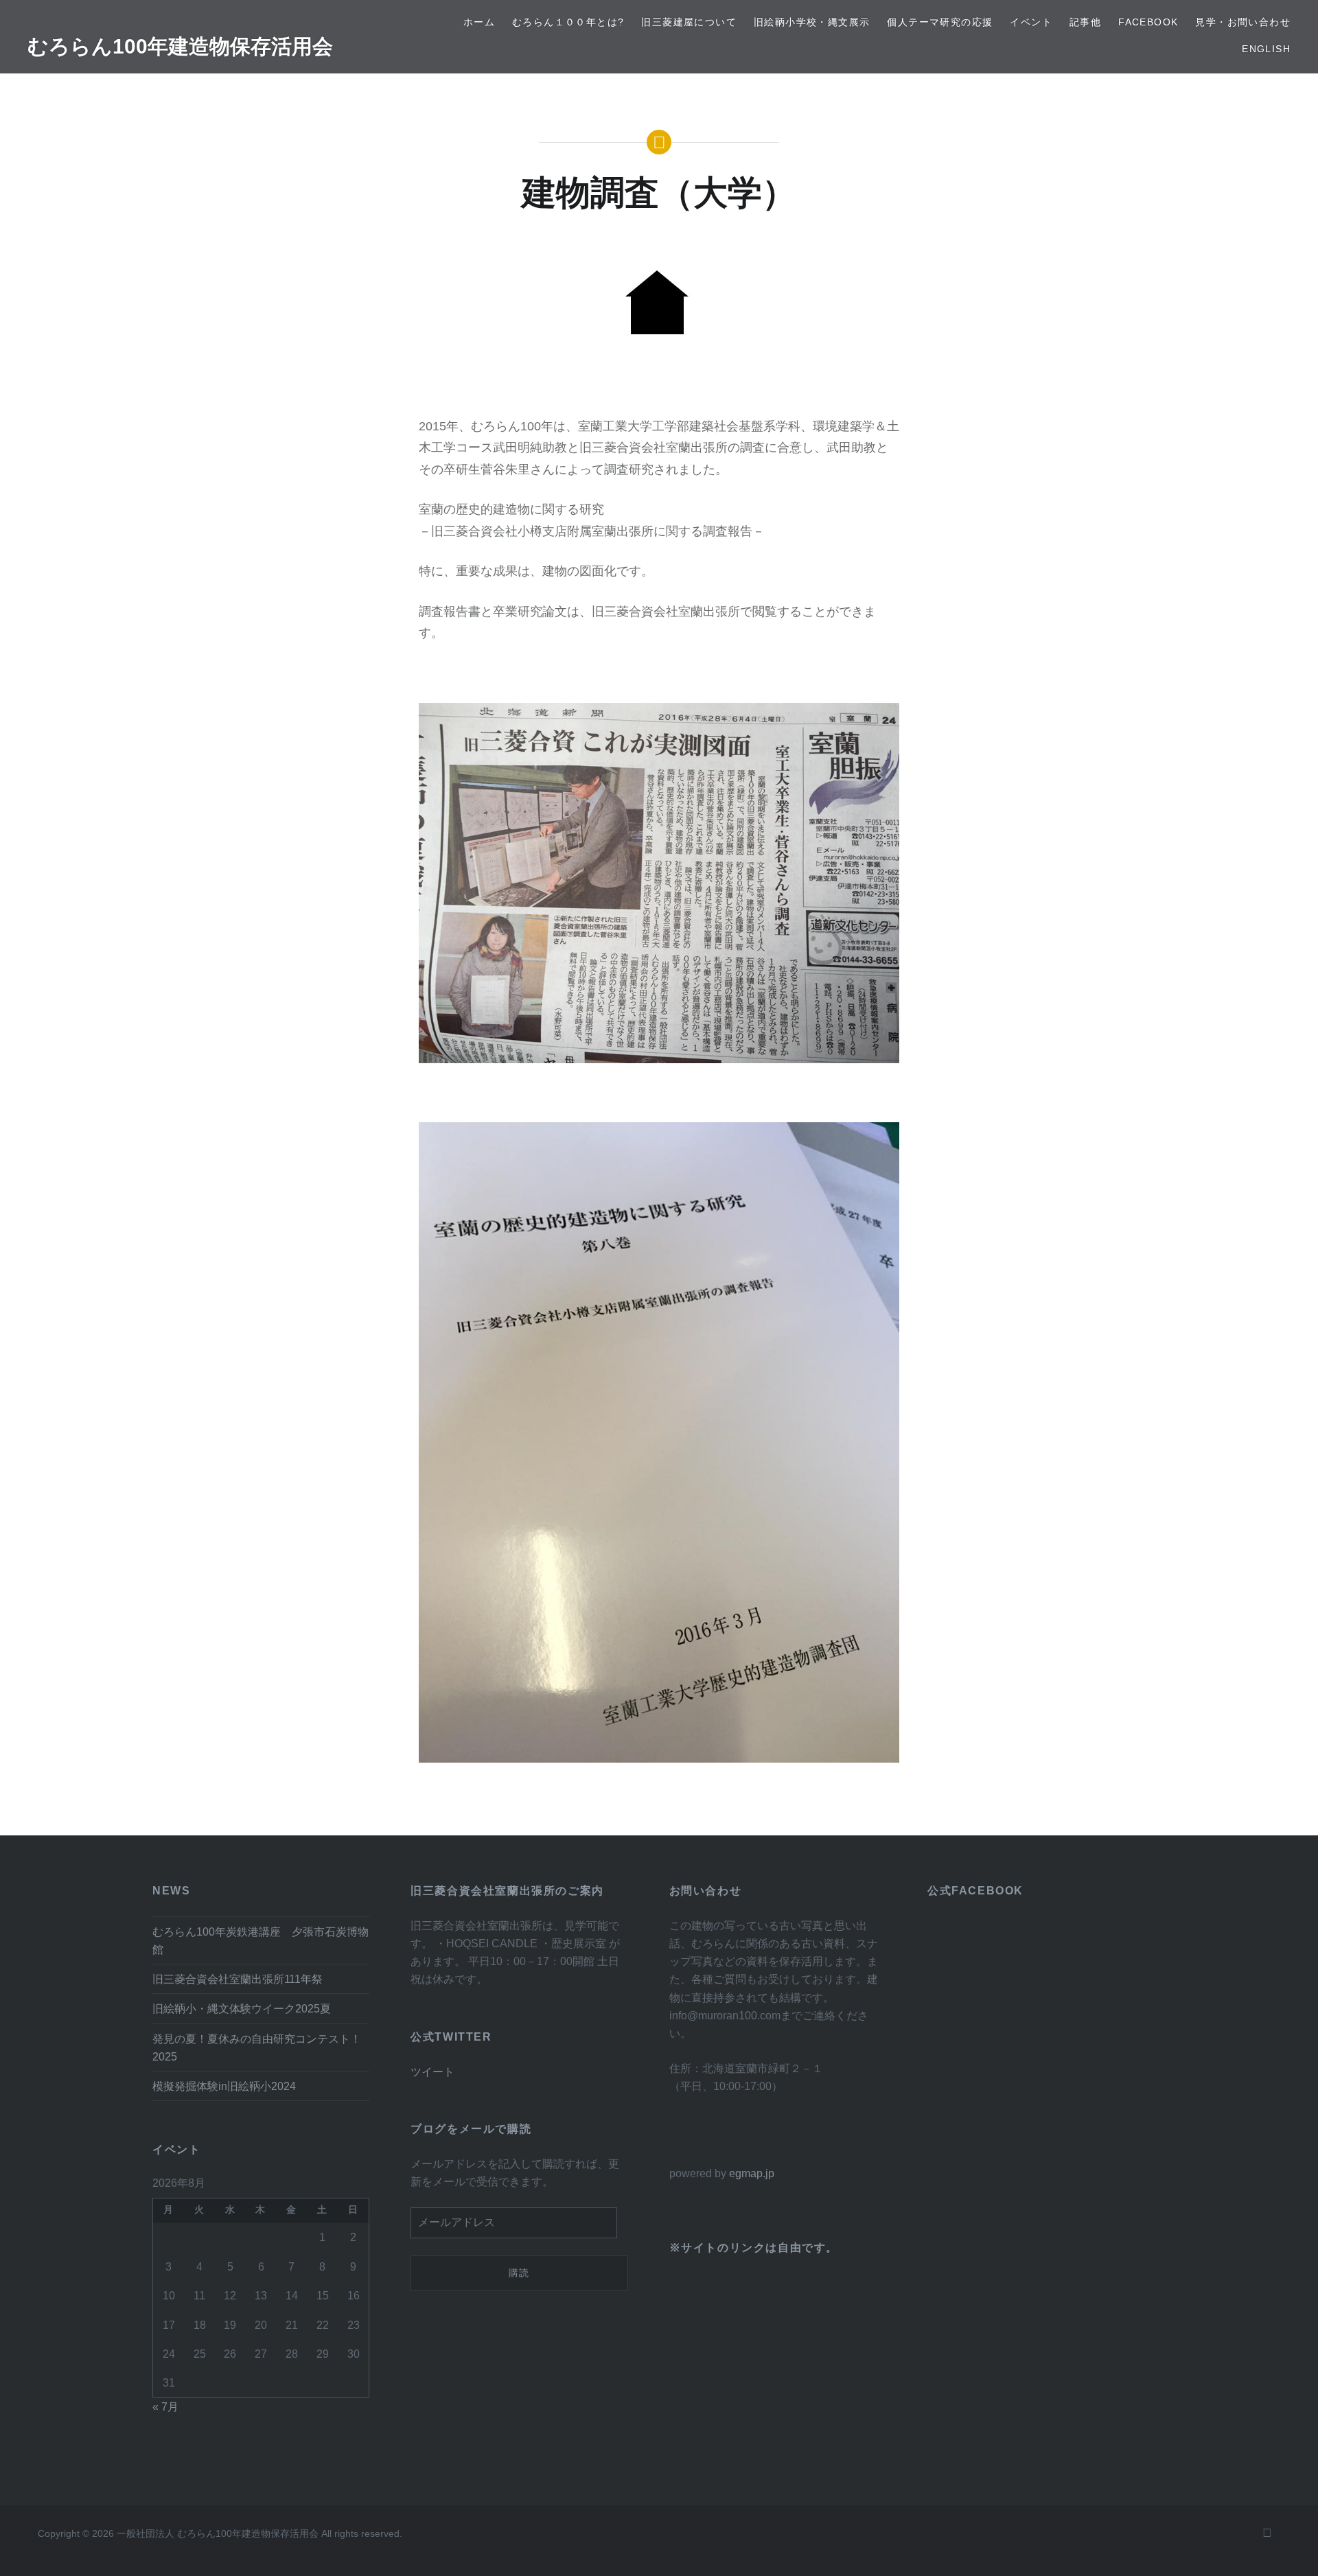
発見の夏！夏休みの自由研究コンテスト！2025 (257, 2047)
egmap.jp (752, 2173)
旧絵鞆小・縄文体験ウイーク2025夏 (242, 2008)
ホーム (479, 22)
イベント (1031, 22)
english (1266, 49)
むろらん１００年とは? (568, 22)
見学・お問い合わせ (1243, 22)
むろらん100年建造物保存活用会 (180, 46)
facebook (1148, 22)
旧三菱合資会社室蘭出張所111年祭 (238, 1979)
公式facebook (975, 1891)
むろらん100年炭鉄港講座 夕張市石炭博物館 (261, 1940)
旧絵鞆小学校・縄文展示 (812, 22)
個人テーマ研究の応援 (940, 22)
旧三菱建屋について (689, 22)
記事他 (1085, 22)
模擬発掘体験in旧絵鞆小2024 (224, 2086)
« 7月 (165, 2406)
